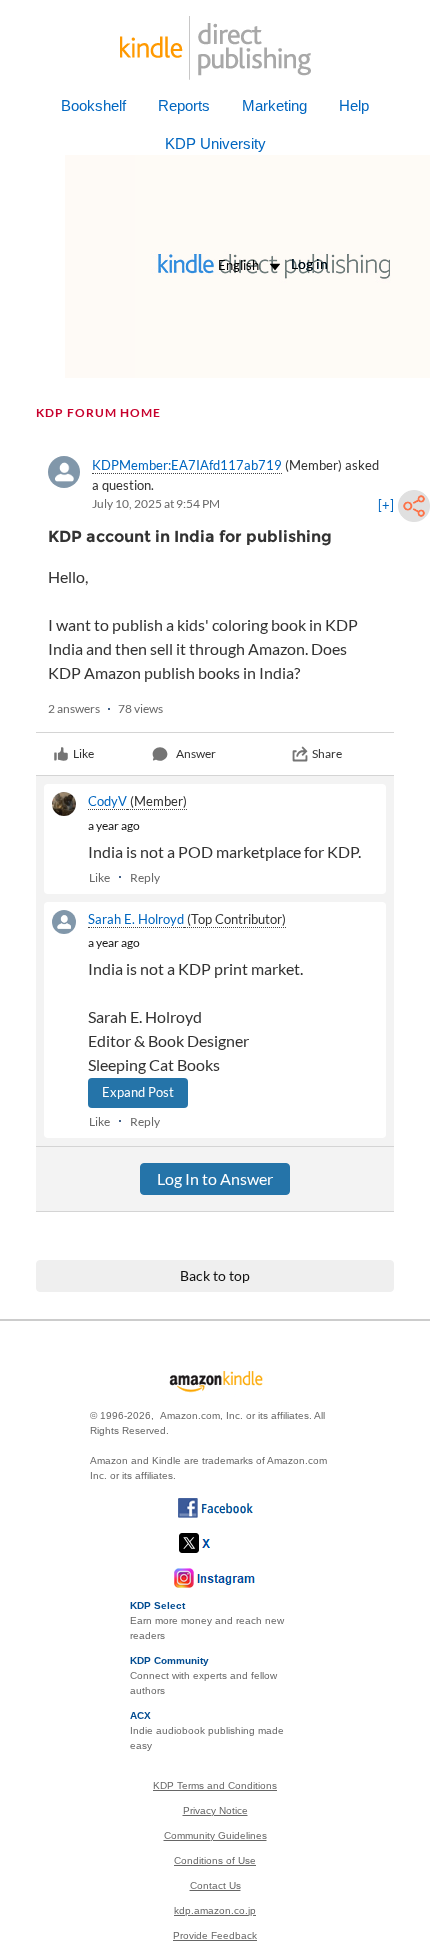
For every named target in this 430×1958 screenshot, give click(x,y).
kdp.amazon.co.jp (215, 1910)
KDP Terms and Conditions (215, 1785)
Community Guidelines (215, 1835)
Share (327, 753)
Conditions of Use (215, 1860)
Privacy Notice (215, 1810)
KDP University (215, 143)
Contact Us (215, 1885)
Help (354, 105)
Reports (184, 105)
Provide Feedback (215, 1935)
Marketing (274, 105)
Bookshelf (93, 105)
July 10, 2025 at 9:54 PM (156, 503)
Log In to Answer (215, 1178)
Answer (196, 753)
